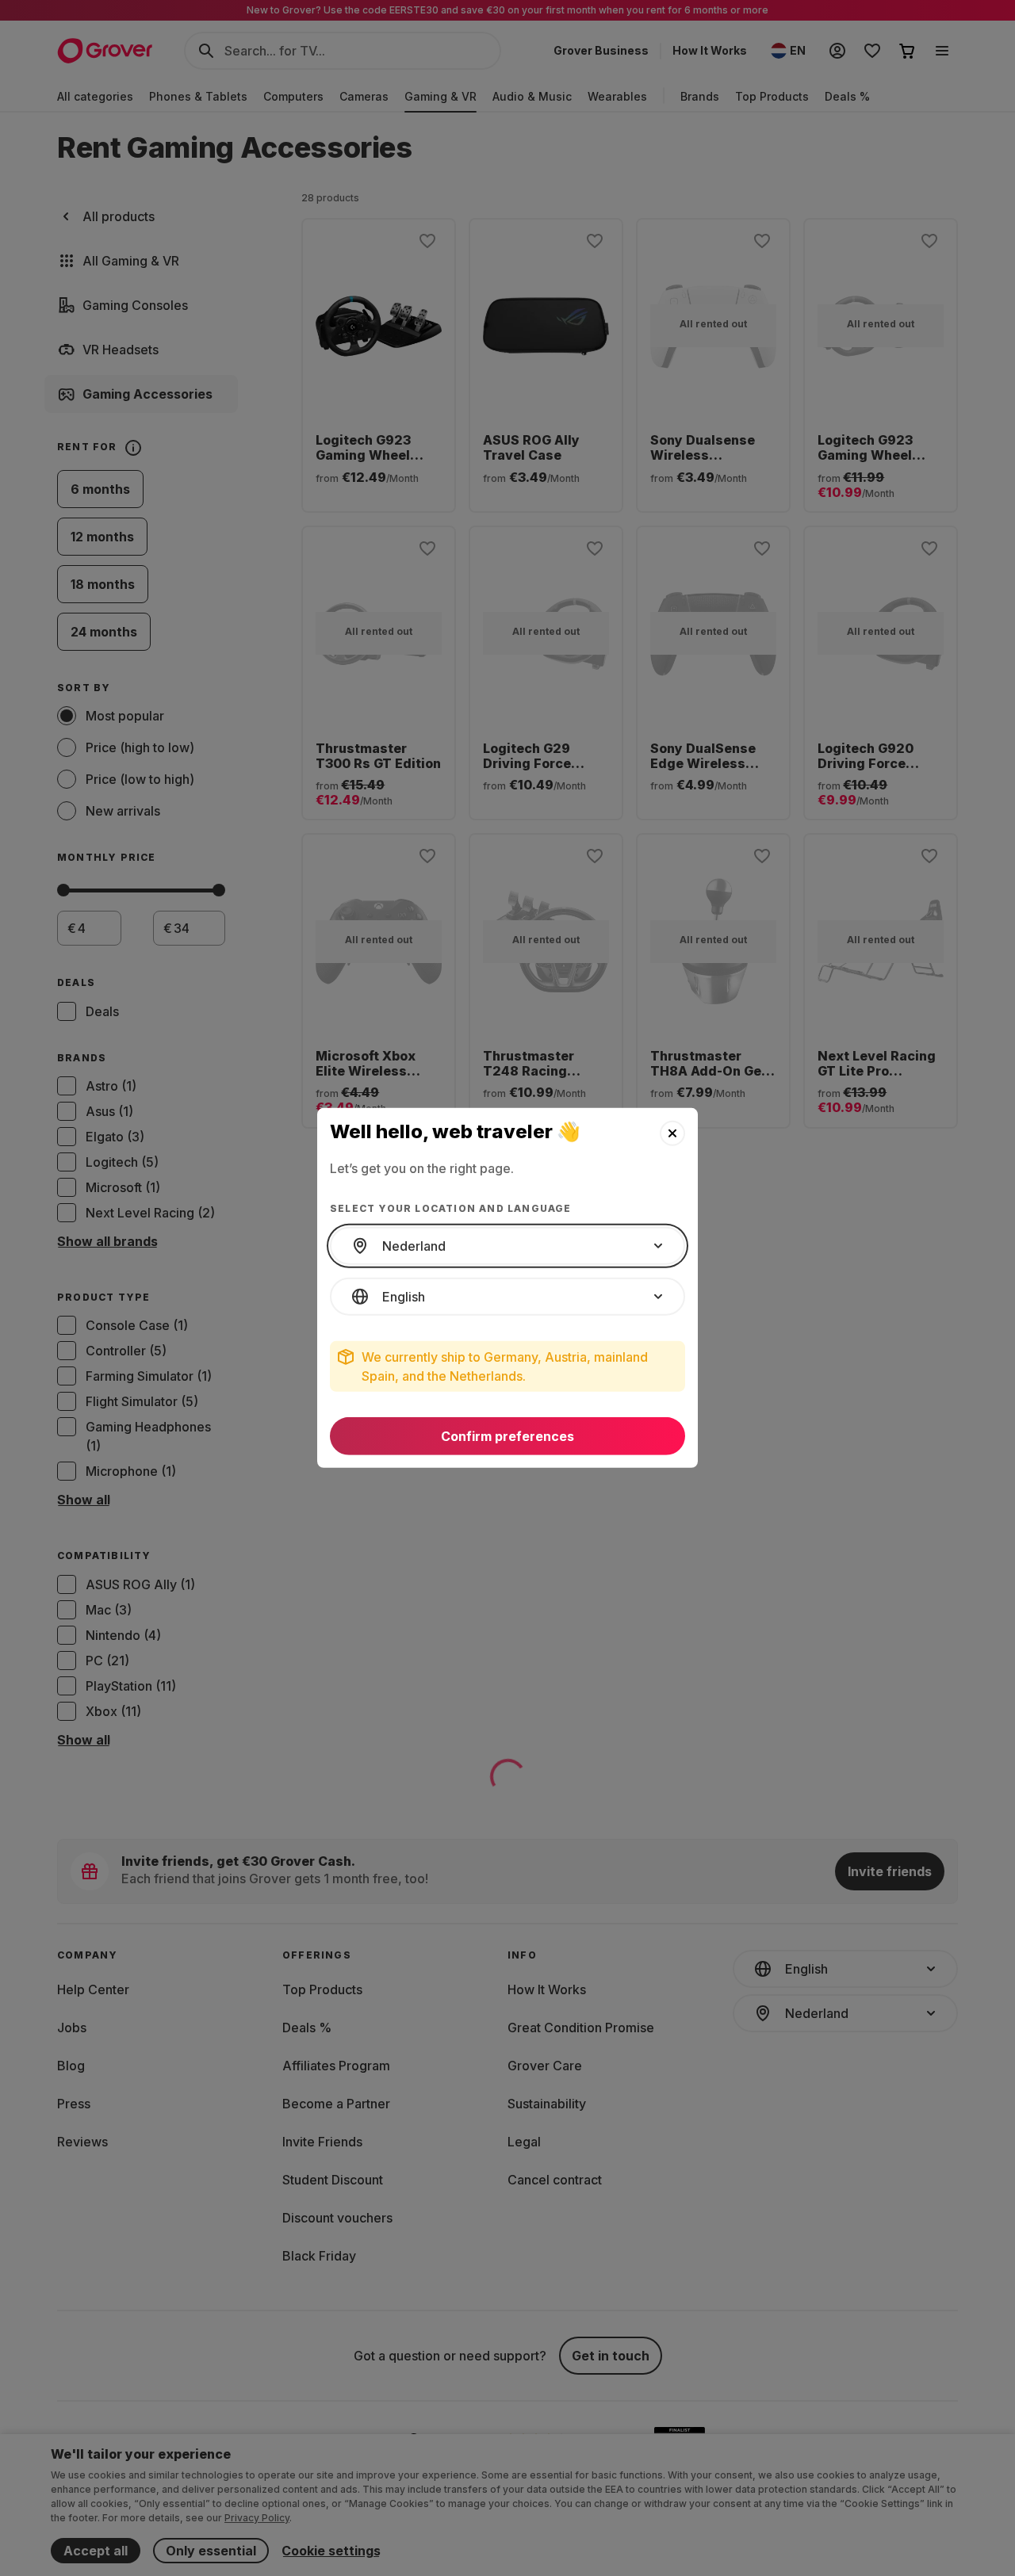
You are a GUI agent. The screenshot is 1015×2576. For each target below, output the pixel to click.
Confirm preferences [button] (507, 1436)
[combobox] (507, 1246)
